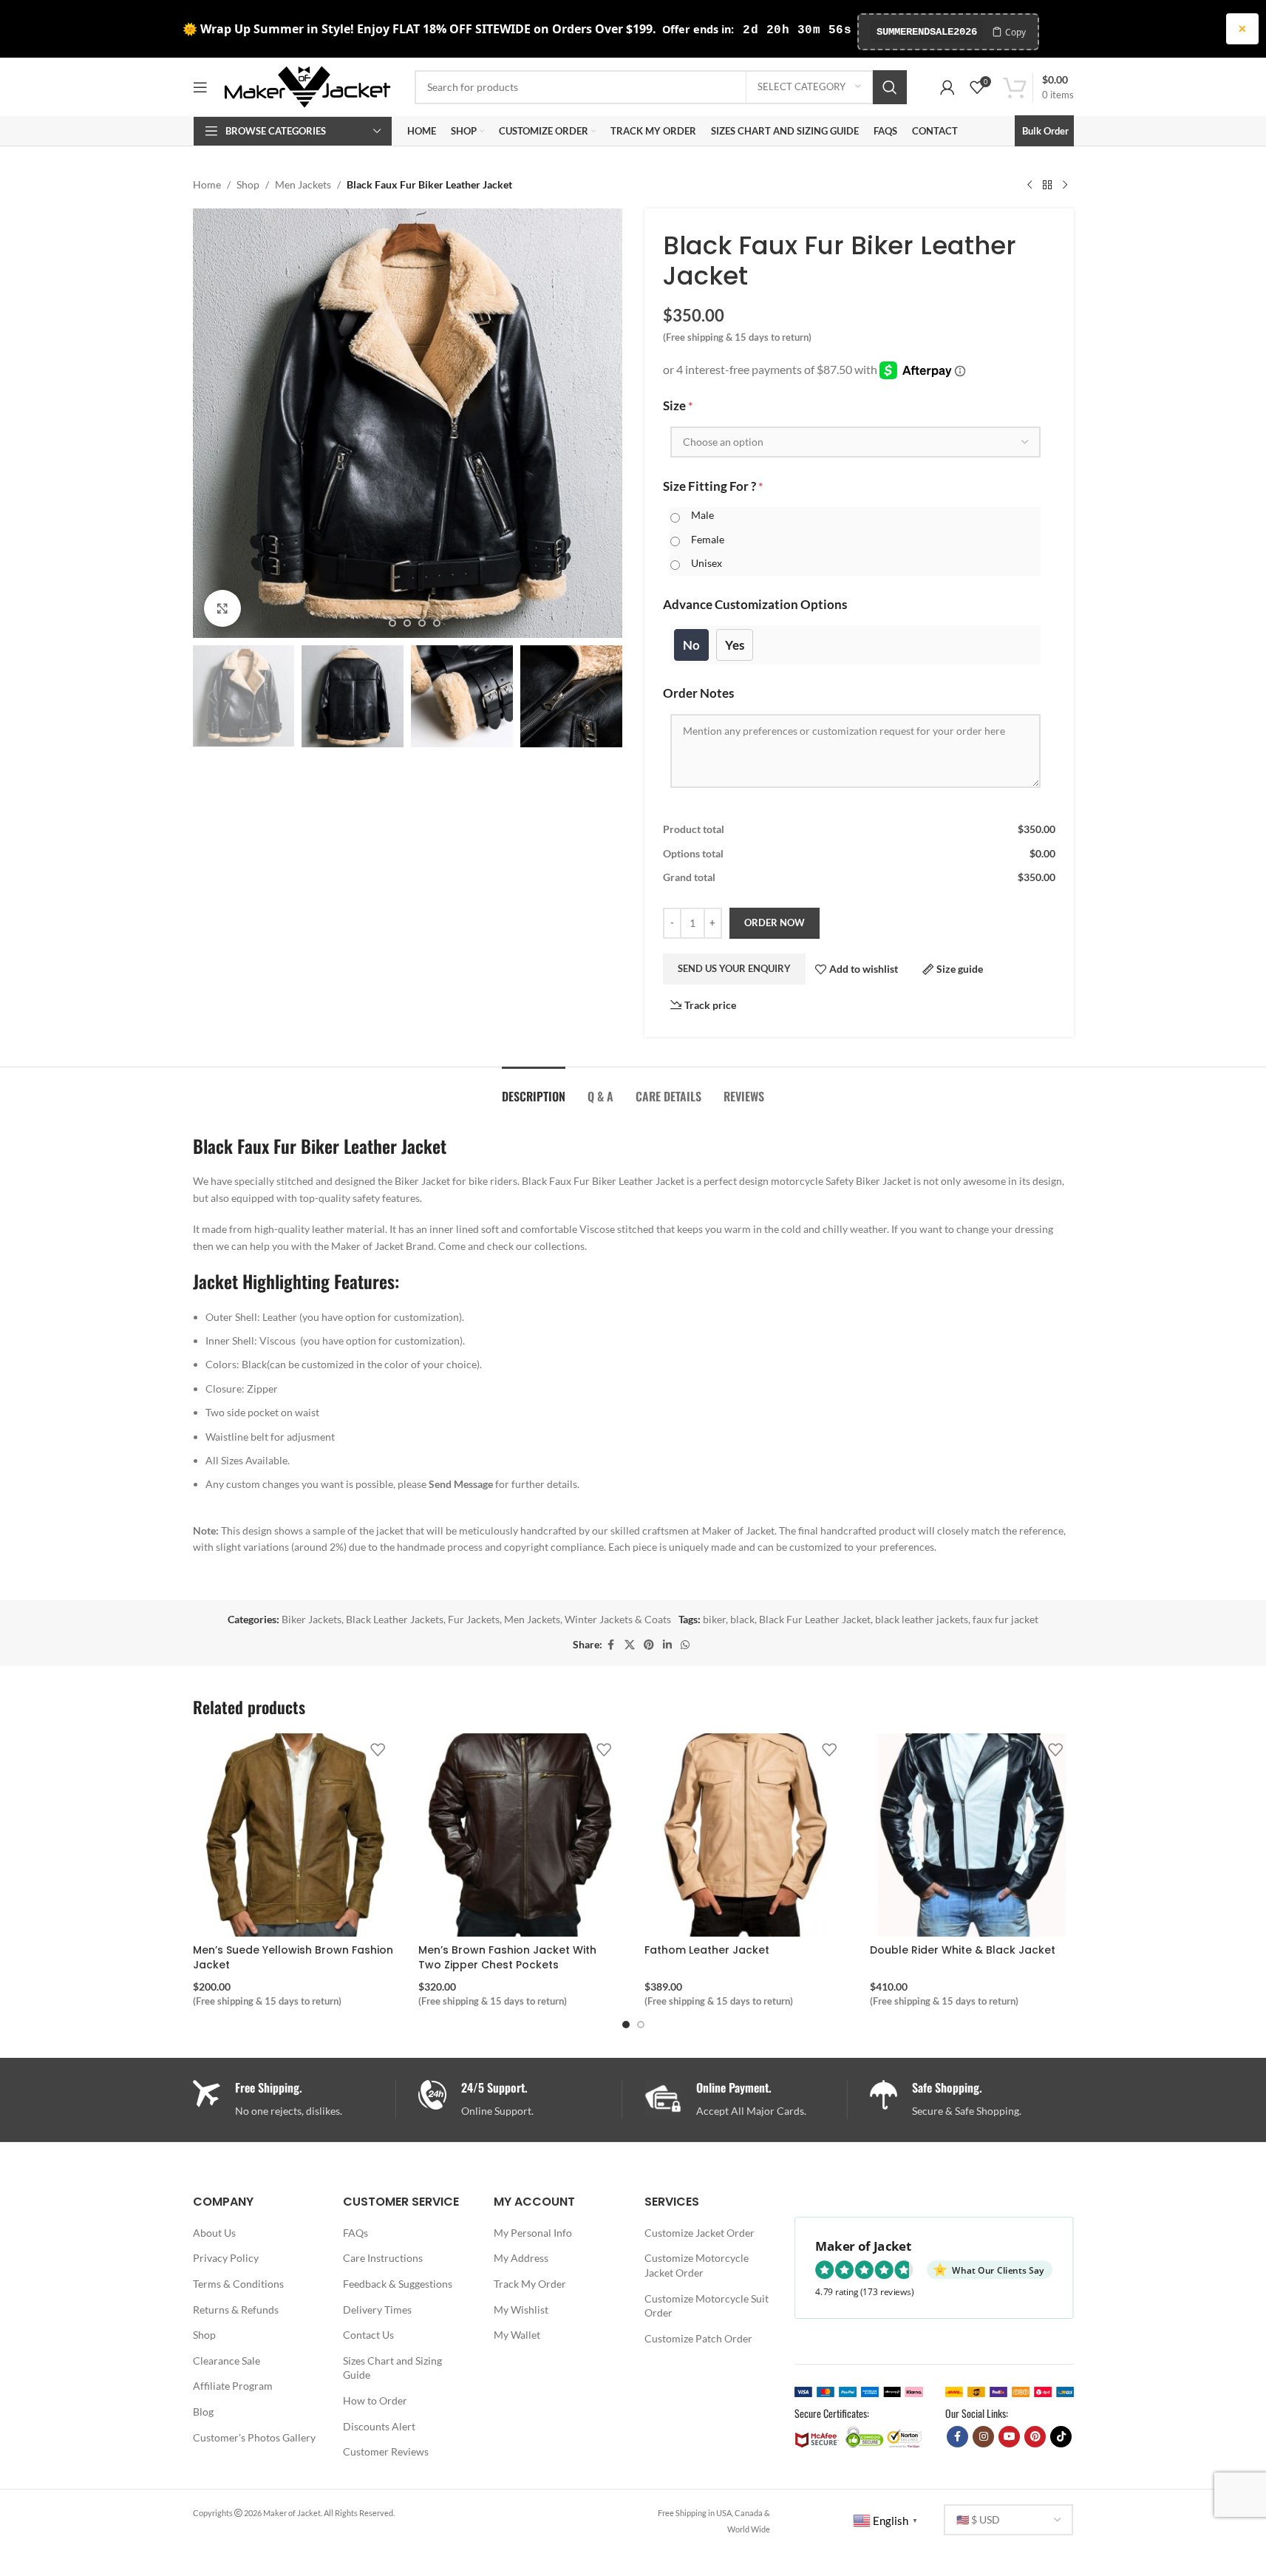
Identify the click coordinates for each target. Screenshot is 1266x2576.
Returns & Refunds (236, 2310)
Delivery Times (377, 2310)
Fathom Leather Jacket (707, 1950)
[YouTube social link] (1009, 2437)
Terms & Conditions (238, 2284)
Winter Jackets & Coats (618, 1619)
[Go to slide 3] (407, 623)
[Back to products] (1047, 185)
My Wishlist (521, 2310)
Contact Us (368, 2335)
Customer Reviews (386, 2451)
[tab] (534, 1089)
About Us (214, 2233)
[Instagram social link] (983, 2437)
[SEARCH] (890, 87)
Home (207, 184)
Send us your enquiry (734, 968)
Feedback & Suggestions (398, 2284)
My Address (521, 2258)
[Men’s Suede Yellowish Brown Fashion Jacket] (295, 1835)
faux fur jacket (1005, 1619)
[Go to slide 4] (422, 623)
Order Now (775, 922)
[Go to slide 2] (392, 623)
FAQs (355, 2233)
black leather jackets (922, 1619)
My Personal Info (533, 2233)
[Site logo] (307, 85)
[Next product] (1065, 185)
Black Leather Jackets (395, 1619)
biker (714, 1619)
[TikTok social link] (1061, 2437)
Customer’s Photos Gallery (254, 2437)
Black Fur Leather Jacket (815, 1619)
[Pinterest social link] (649, 1645)
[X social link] (630, 1645)
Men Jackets (303, 184)
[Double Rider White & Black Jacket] (972, 1835)
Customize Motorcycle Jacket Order (697, 2265)
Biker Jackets (312, 1619)
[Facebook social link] (611, 1645)
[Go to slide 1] (378, 623)
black (742, 1619)
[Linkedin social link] (667, 1645)
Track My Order (530, 2284)
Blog (203, 2412)
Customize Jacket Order (700, 2233)
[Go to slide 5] (437, 623)
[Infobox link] (520, 2100)
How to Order (375, 2400)
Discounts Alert (379, 2426)
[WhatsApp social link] (685, 1645)
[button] (211, 696)
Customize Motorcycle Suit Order (707, 2306)
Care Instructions (383, 2258)
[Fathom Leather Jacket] (746, 1835)
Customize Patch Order (698, 2338)
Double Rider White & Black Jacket (963, 1950)
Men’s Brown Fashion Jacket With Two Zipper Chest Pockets (507, 1957)
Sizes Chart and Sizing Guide (392, 2368)
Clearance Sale (227, 2361)
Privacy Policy (226, 2258)
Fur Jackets (474, 1619)
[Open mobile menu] (200, 87)
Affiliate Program (233, 2386)
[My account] (947, 87)
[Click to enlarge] (222, 608)
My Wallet (517, 2335)
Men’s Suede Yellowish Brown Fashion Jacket (293, 1957)
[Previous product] (1030, 185)
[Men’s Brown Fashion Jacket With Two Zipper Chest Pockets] (520, 1835)
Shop (248, 184)
